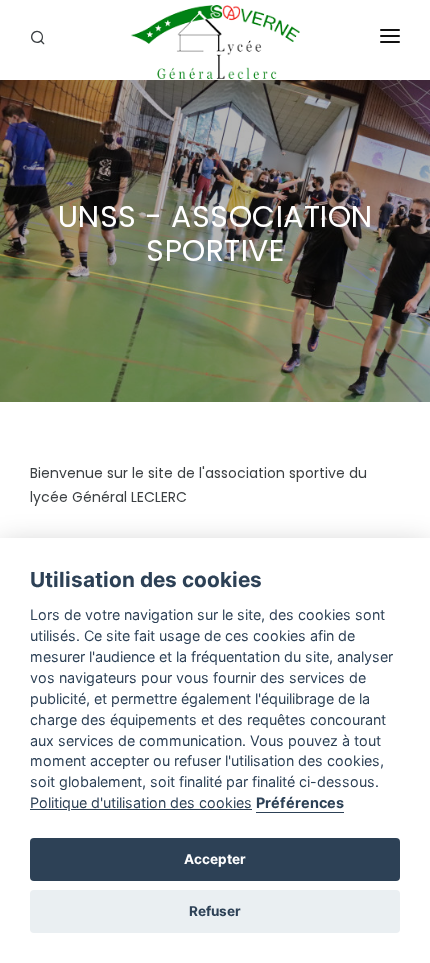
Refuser (215, 911)
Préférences (300, 802)
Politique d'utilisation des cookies (141, 802)
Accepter (215, 859)
